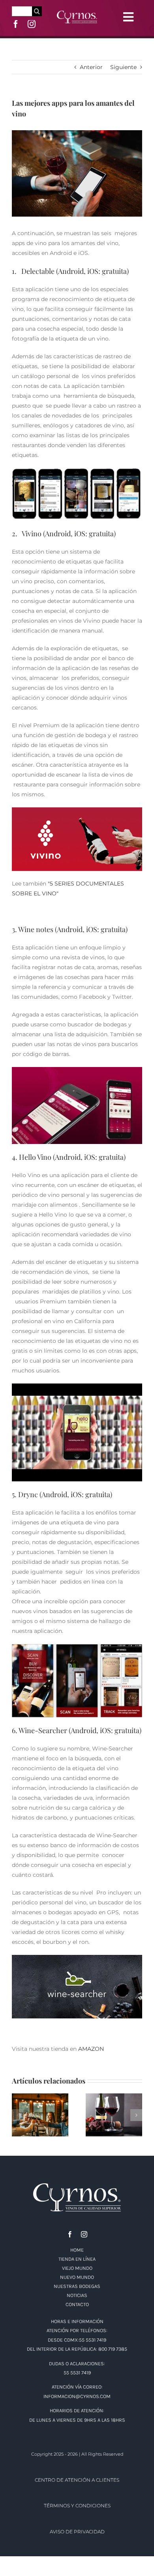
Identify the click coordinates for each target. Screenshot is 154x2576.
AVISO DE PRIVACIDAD (77, 2532)
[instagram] (32, 24)
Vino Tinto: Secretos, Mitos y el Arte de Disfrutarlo (114, 2097)
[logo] (77, 13)
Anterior (91, 67)
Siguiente (123, 67)
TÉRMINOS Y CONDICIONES (77, 2506)
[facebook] (16, 24)
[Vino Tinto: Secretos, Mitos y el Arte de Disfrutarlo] (114, 2115)
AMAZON (91, 2049)
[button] (18, 2115)
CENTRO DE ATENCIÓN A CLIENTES (77, 2480)
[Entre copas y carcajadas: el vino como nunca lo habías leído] (40, 2115)
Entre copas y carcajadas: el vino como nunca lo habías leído (40, 2097)
